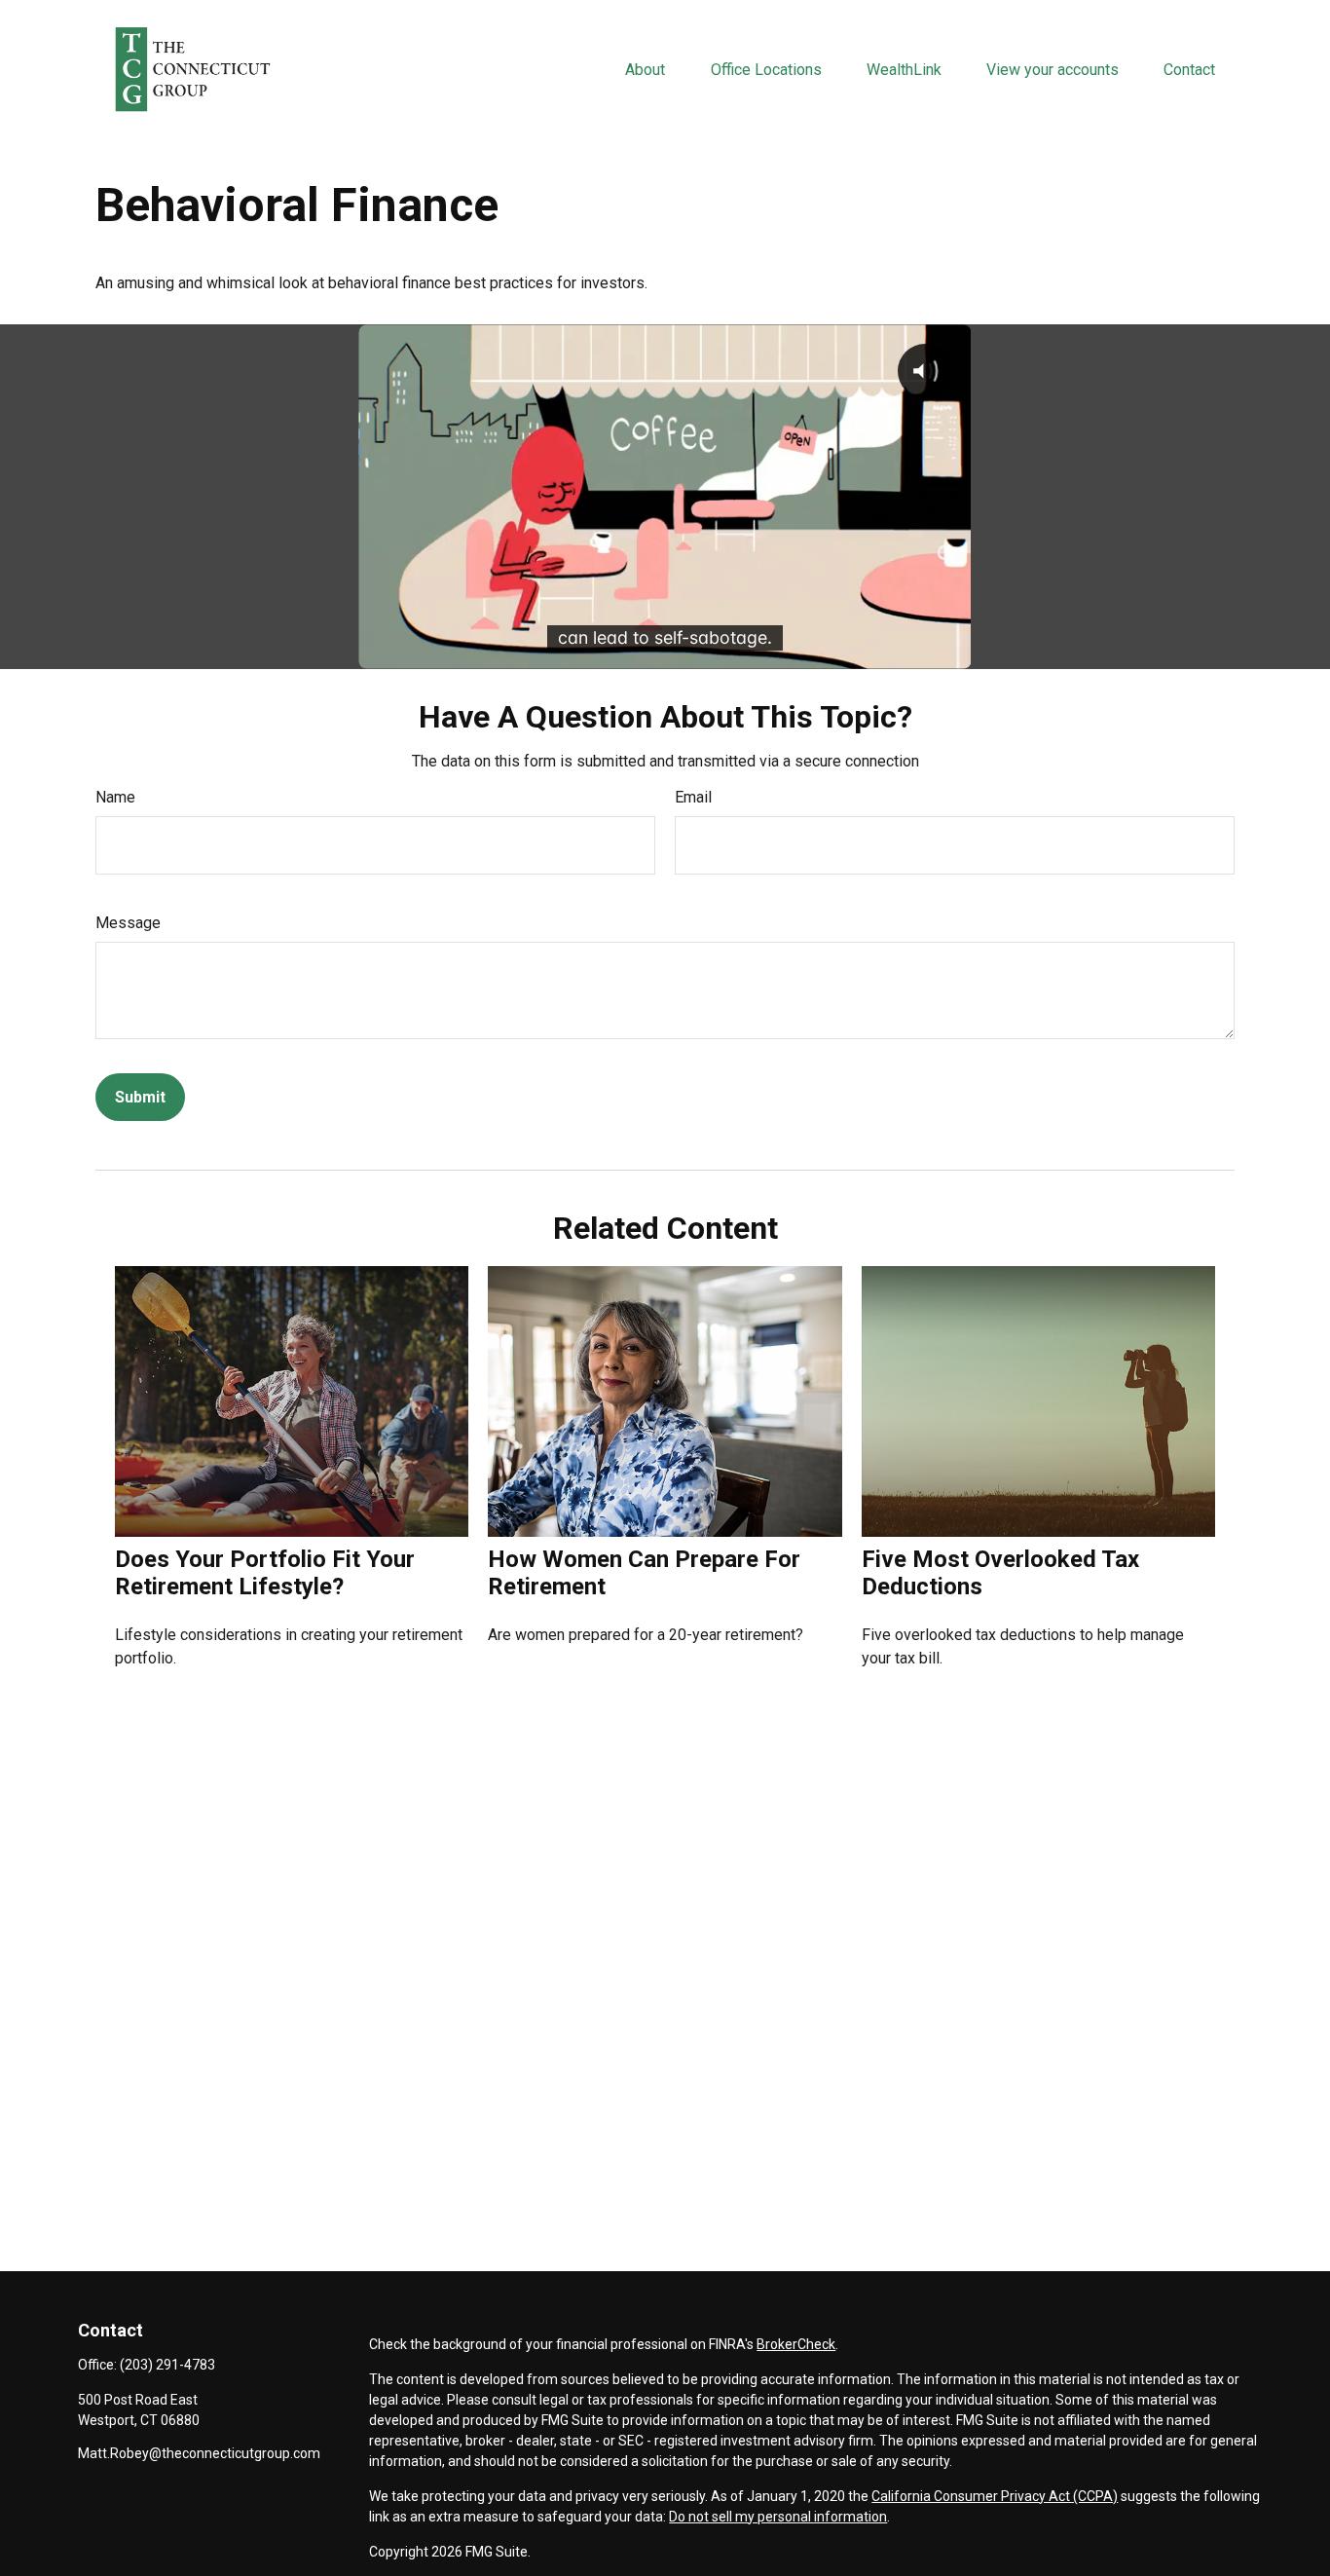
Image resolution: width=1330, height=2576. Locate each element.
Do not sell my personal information (778, 2517)
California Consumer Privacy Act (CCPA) (995, 2496)
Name (115, 797)
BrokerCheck (796, 2344)
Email (693, 797)
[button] (646, 69)
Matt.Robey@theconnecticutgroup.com (199, 2453)
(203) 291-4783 (167, 2365)
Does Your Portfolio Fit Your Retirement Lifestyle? (265, 1573)
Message (128, 923)
